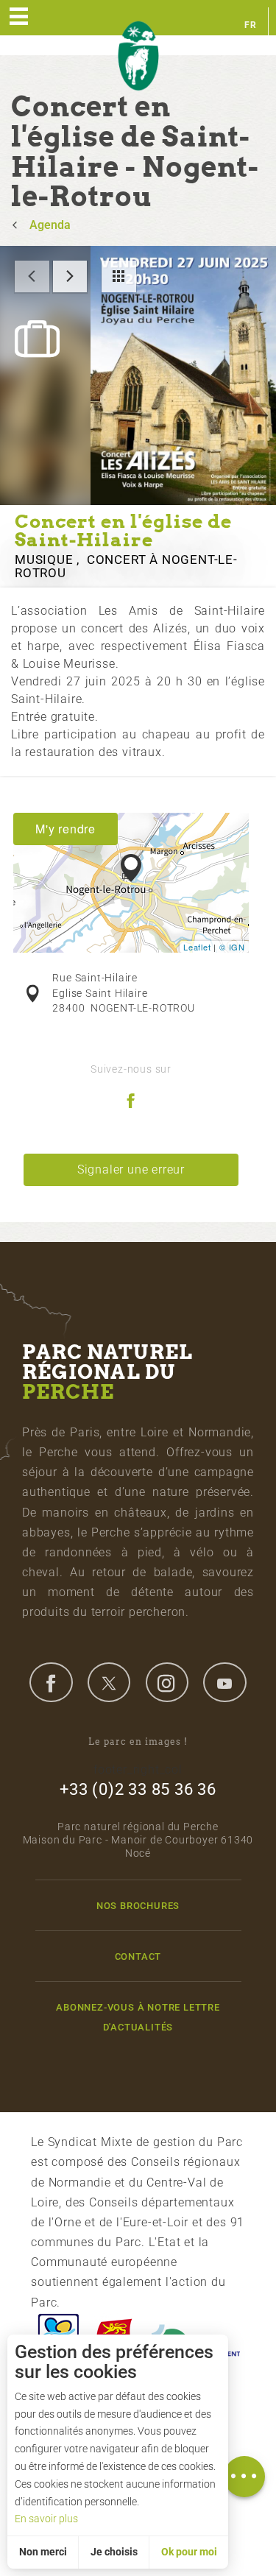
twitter (109, 1682)
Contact (138, 1956)
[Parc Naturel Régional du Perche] (138, 56)
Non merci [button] (43, 2552)
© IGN (232, 947)
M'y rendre (66, 829)
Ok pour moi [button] (189, 2552)
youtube (224, 1682)
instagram (167, 1682)
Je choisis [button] (114, 2552)
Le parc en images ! (138, 1742)
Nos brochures (138, 1906)
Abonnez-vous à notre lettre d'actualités (138, 2017)
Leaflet (197, 947)
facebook (51, 1682)
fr (251, 25)
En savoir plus (46, 2519)
